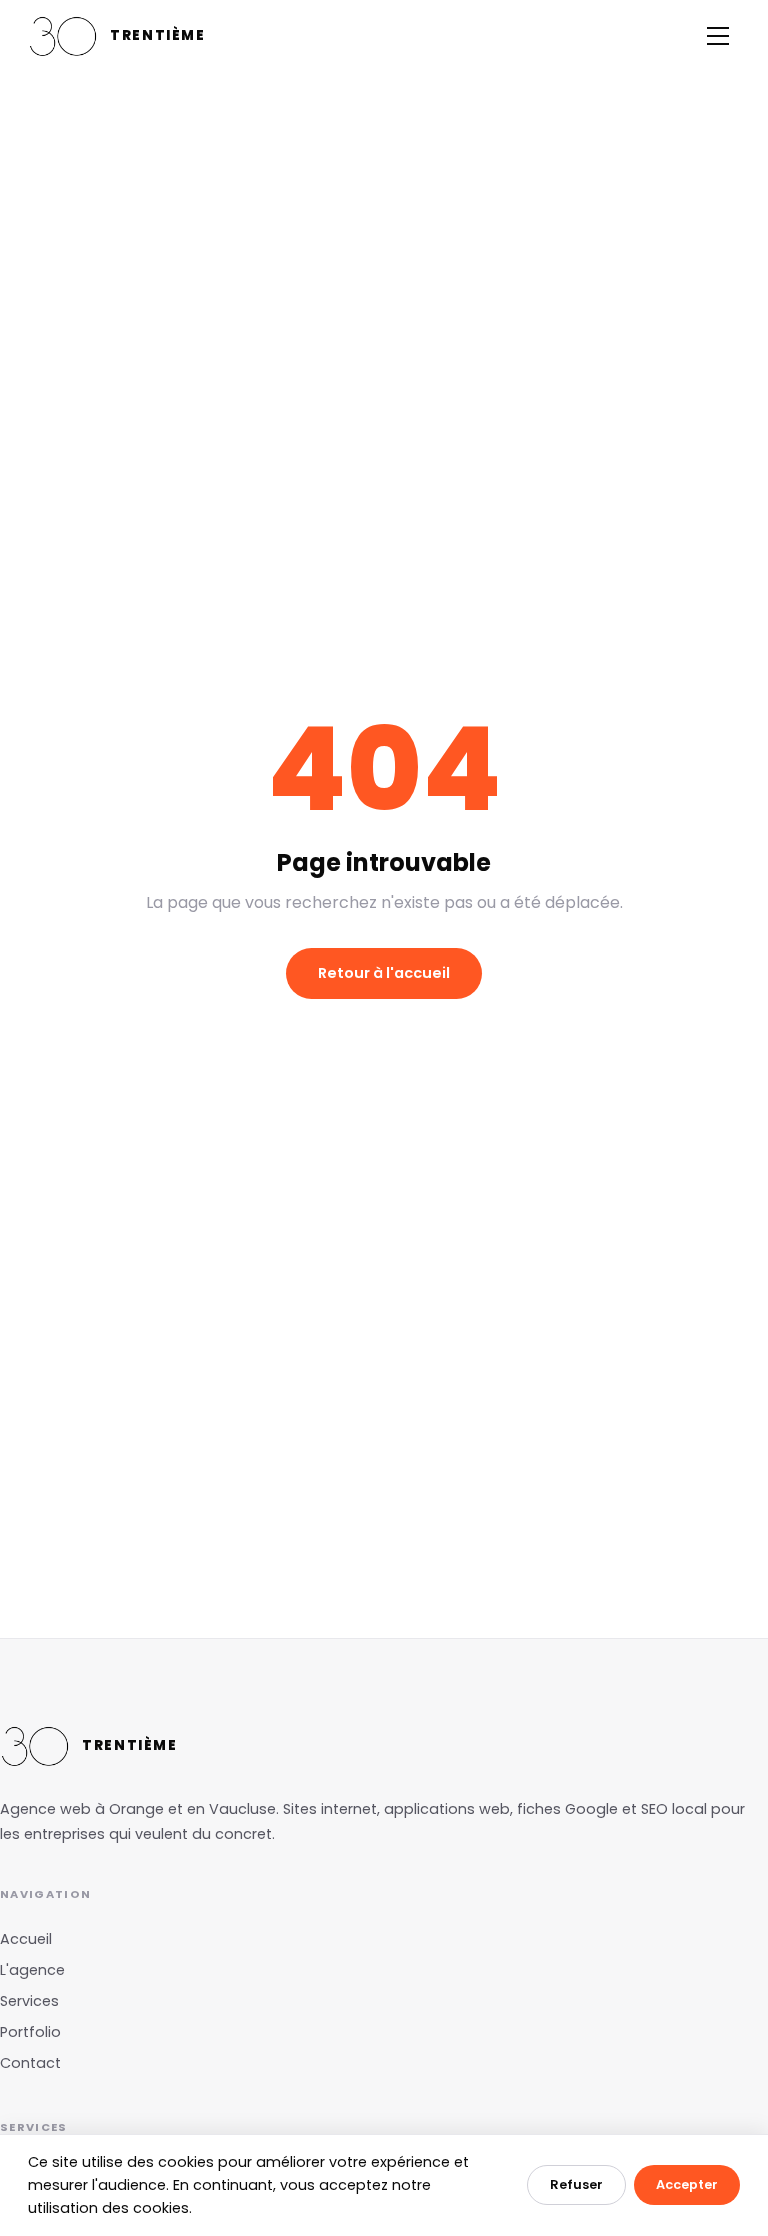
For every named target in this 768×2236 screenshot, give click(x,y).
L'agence (32, 1970)
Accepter (687, 2184)
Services (29, 2001)
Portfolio (30, 2032)
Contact (30, 2063)
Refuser (576, 2184)
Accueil (26, 1939)
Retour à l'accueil (384, 973)
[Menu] (718, 36)
